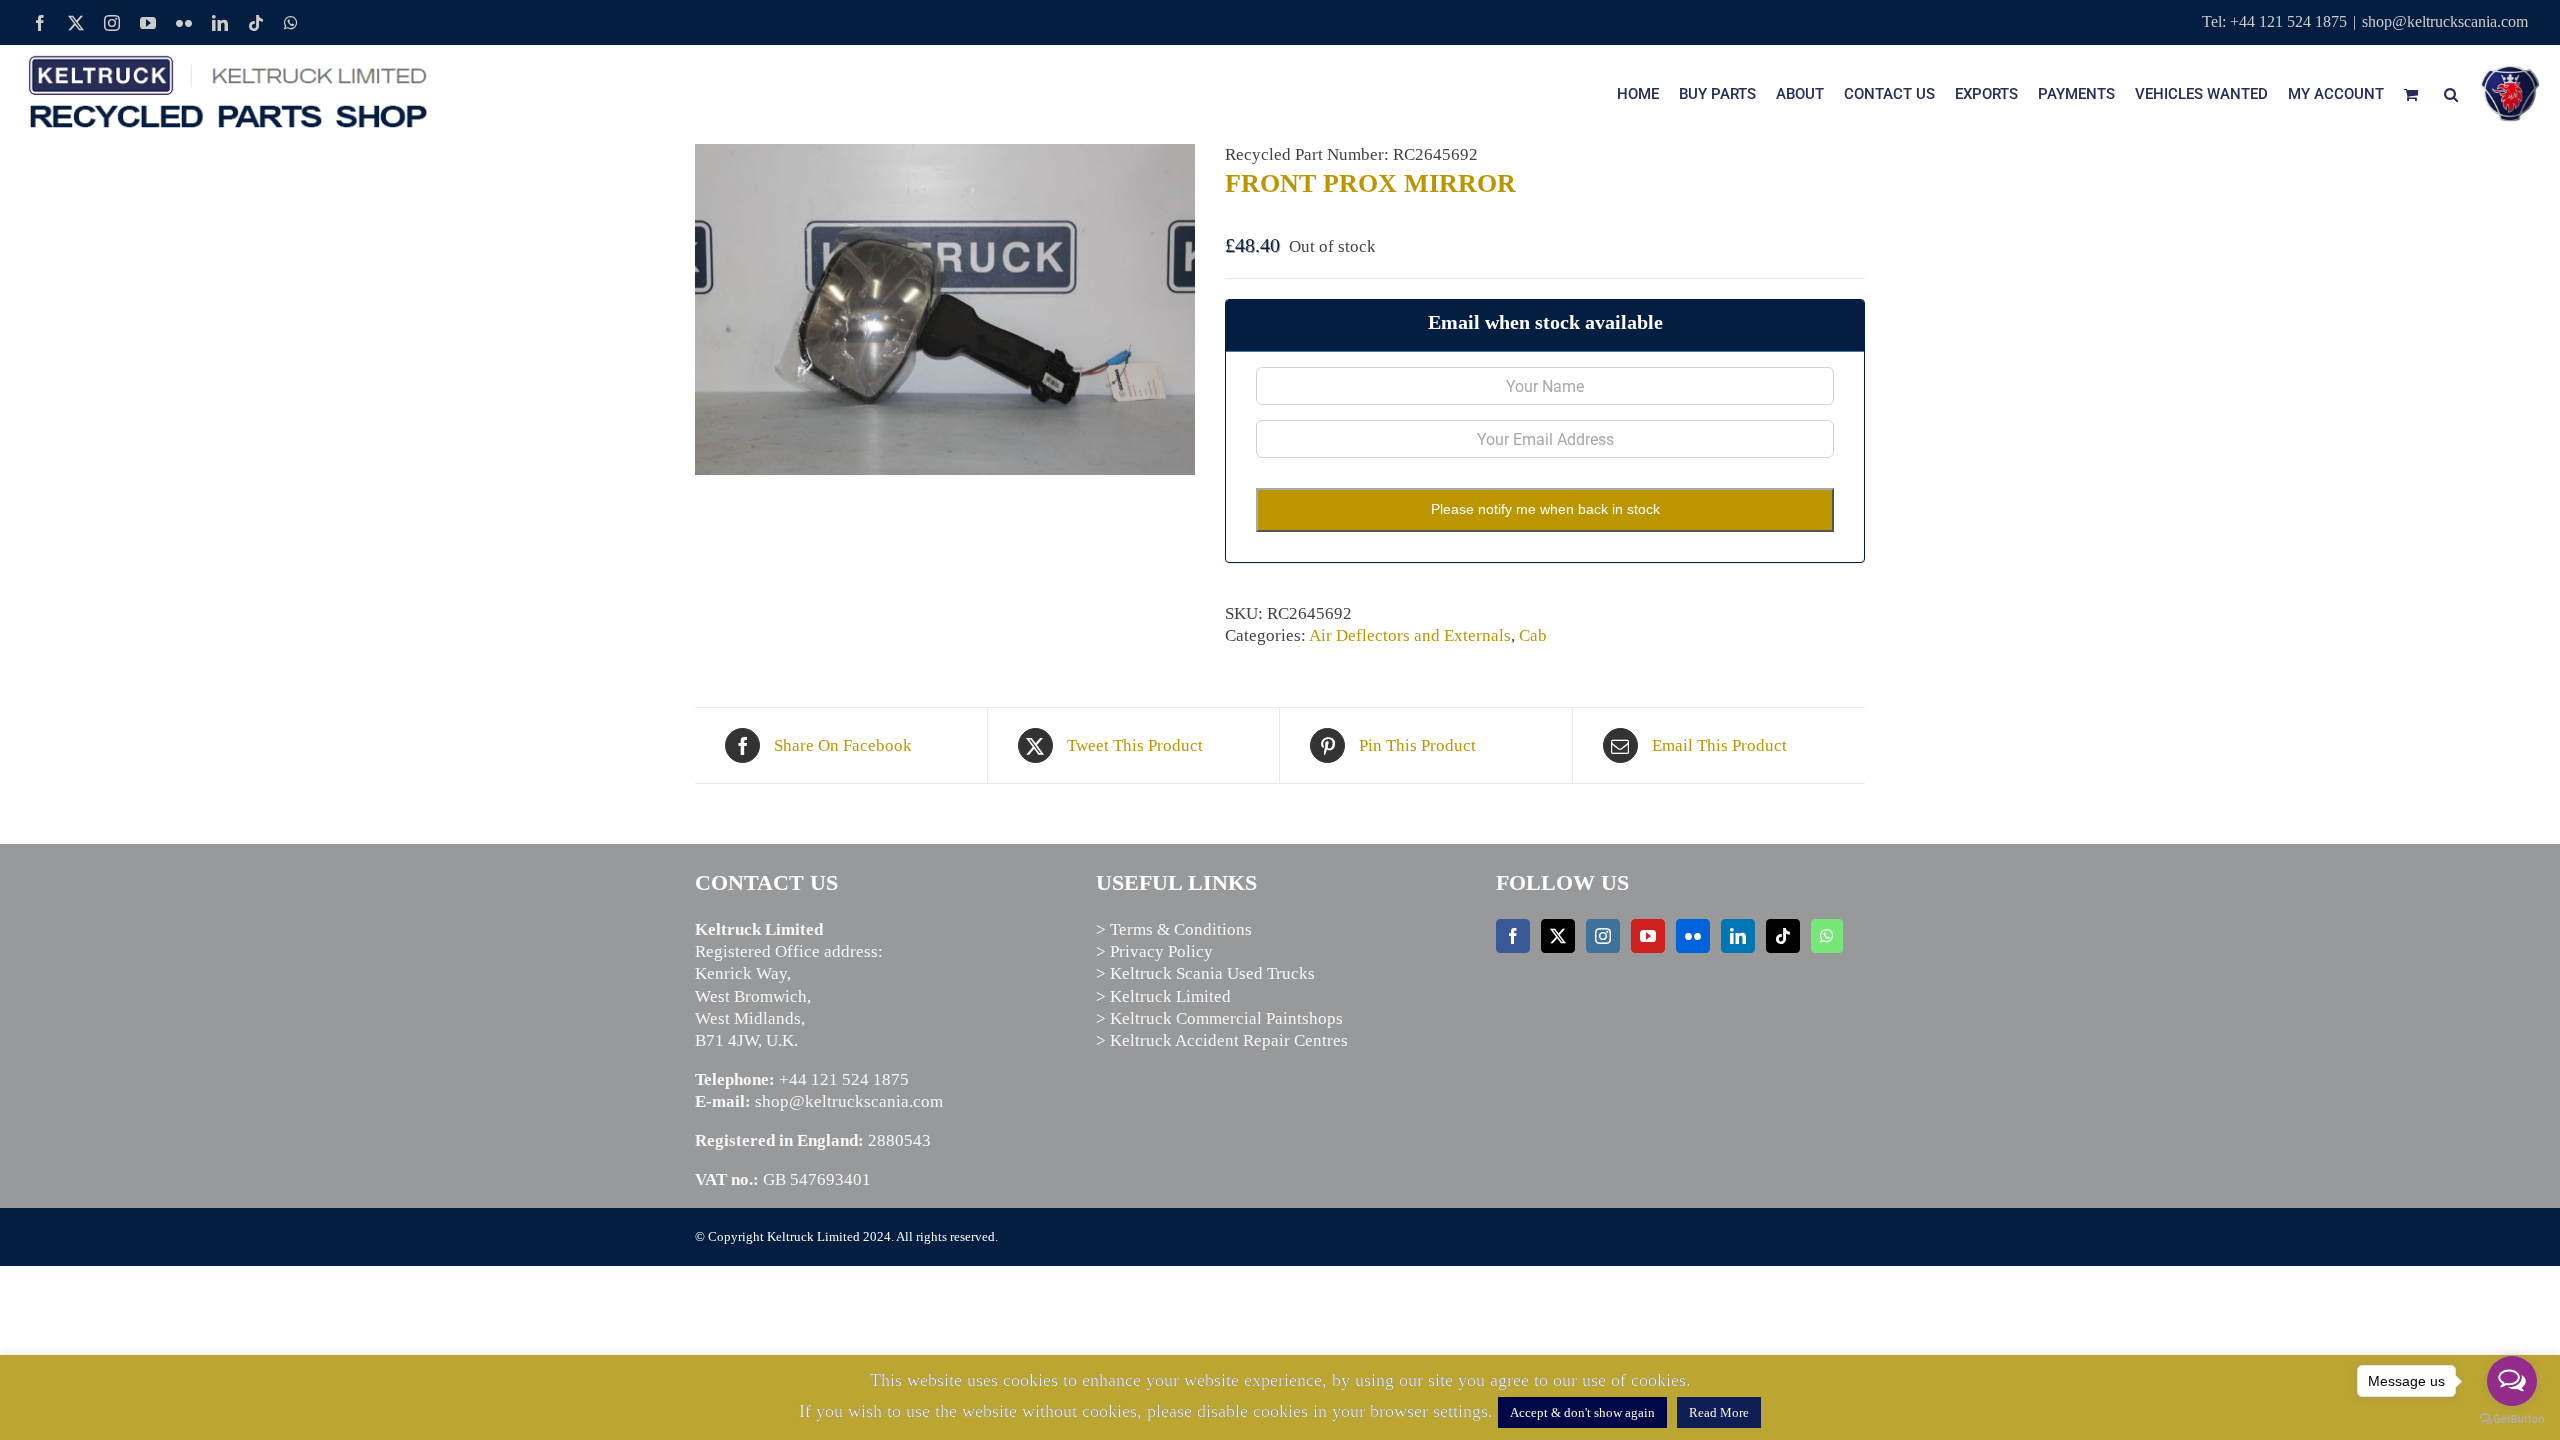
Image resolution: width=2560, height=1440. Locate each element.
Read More (1719, 1412)
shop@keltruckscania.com (2445, 21)
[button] (2451, 94)
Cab (1533, 635)
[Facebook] (1513, 936)
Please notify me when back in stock (1545, 509)
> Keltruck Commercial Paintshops (1219, 1018)
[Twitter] (1558, 936)
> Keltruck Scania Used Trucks (1205, 973)
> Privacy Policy (1154, 951)
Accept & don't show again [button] (1582, 1412)
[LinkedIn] (1738, 936)
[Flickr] (1693, 936)
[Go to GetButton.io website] (2512, 1419)
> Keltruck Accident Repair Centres (1222, 1040)
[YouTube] (1648, 936)
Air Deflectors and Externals (1410, 635)
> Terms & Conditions (1174, 929)
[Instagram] (1603, 936)
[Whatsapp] (1827, 936)
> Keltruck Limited (1163, 996)
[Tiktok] (1783, 936)
